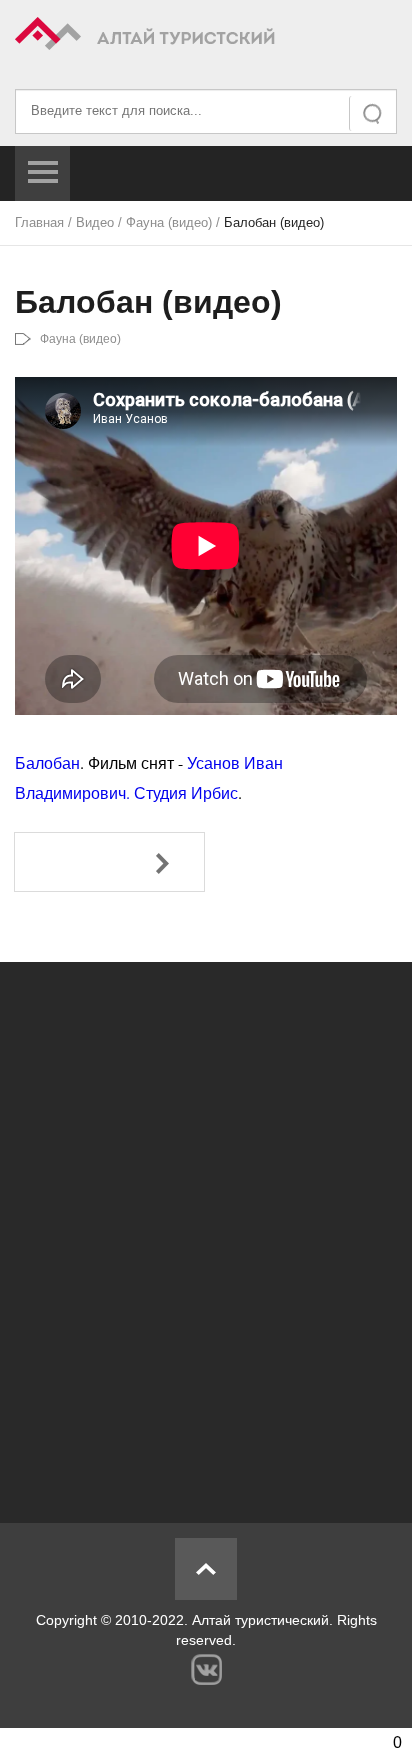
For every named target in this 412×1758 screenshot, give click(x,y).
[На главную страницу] (206, 36)
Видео (95, 222)
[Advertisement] (206, 1232)
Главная (39, 222)
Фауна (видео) (169, 222)
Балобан (47, 762)
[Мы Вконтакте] (206, 1669)
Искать (374, 113)
